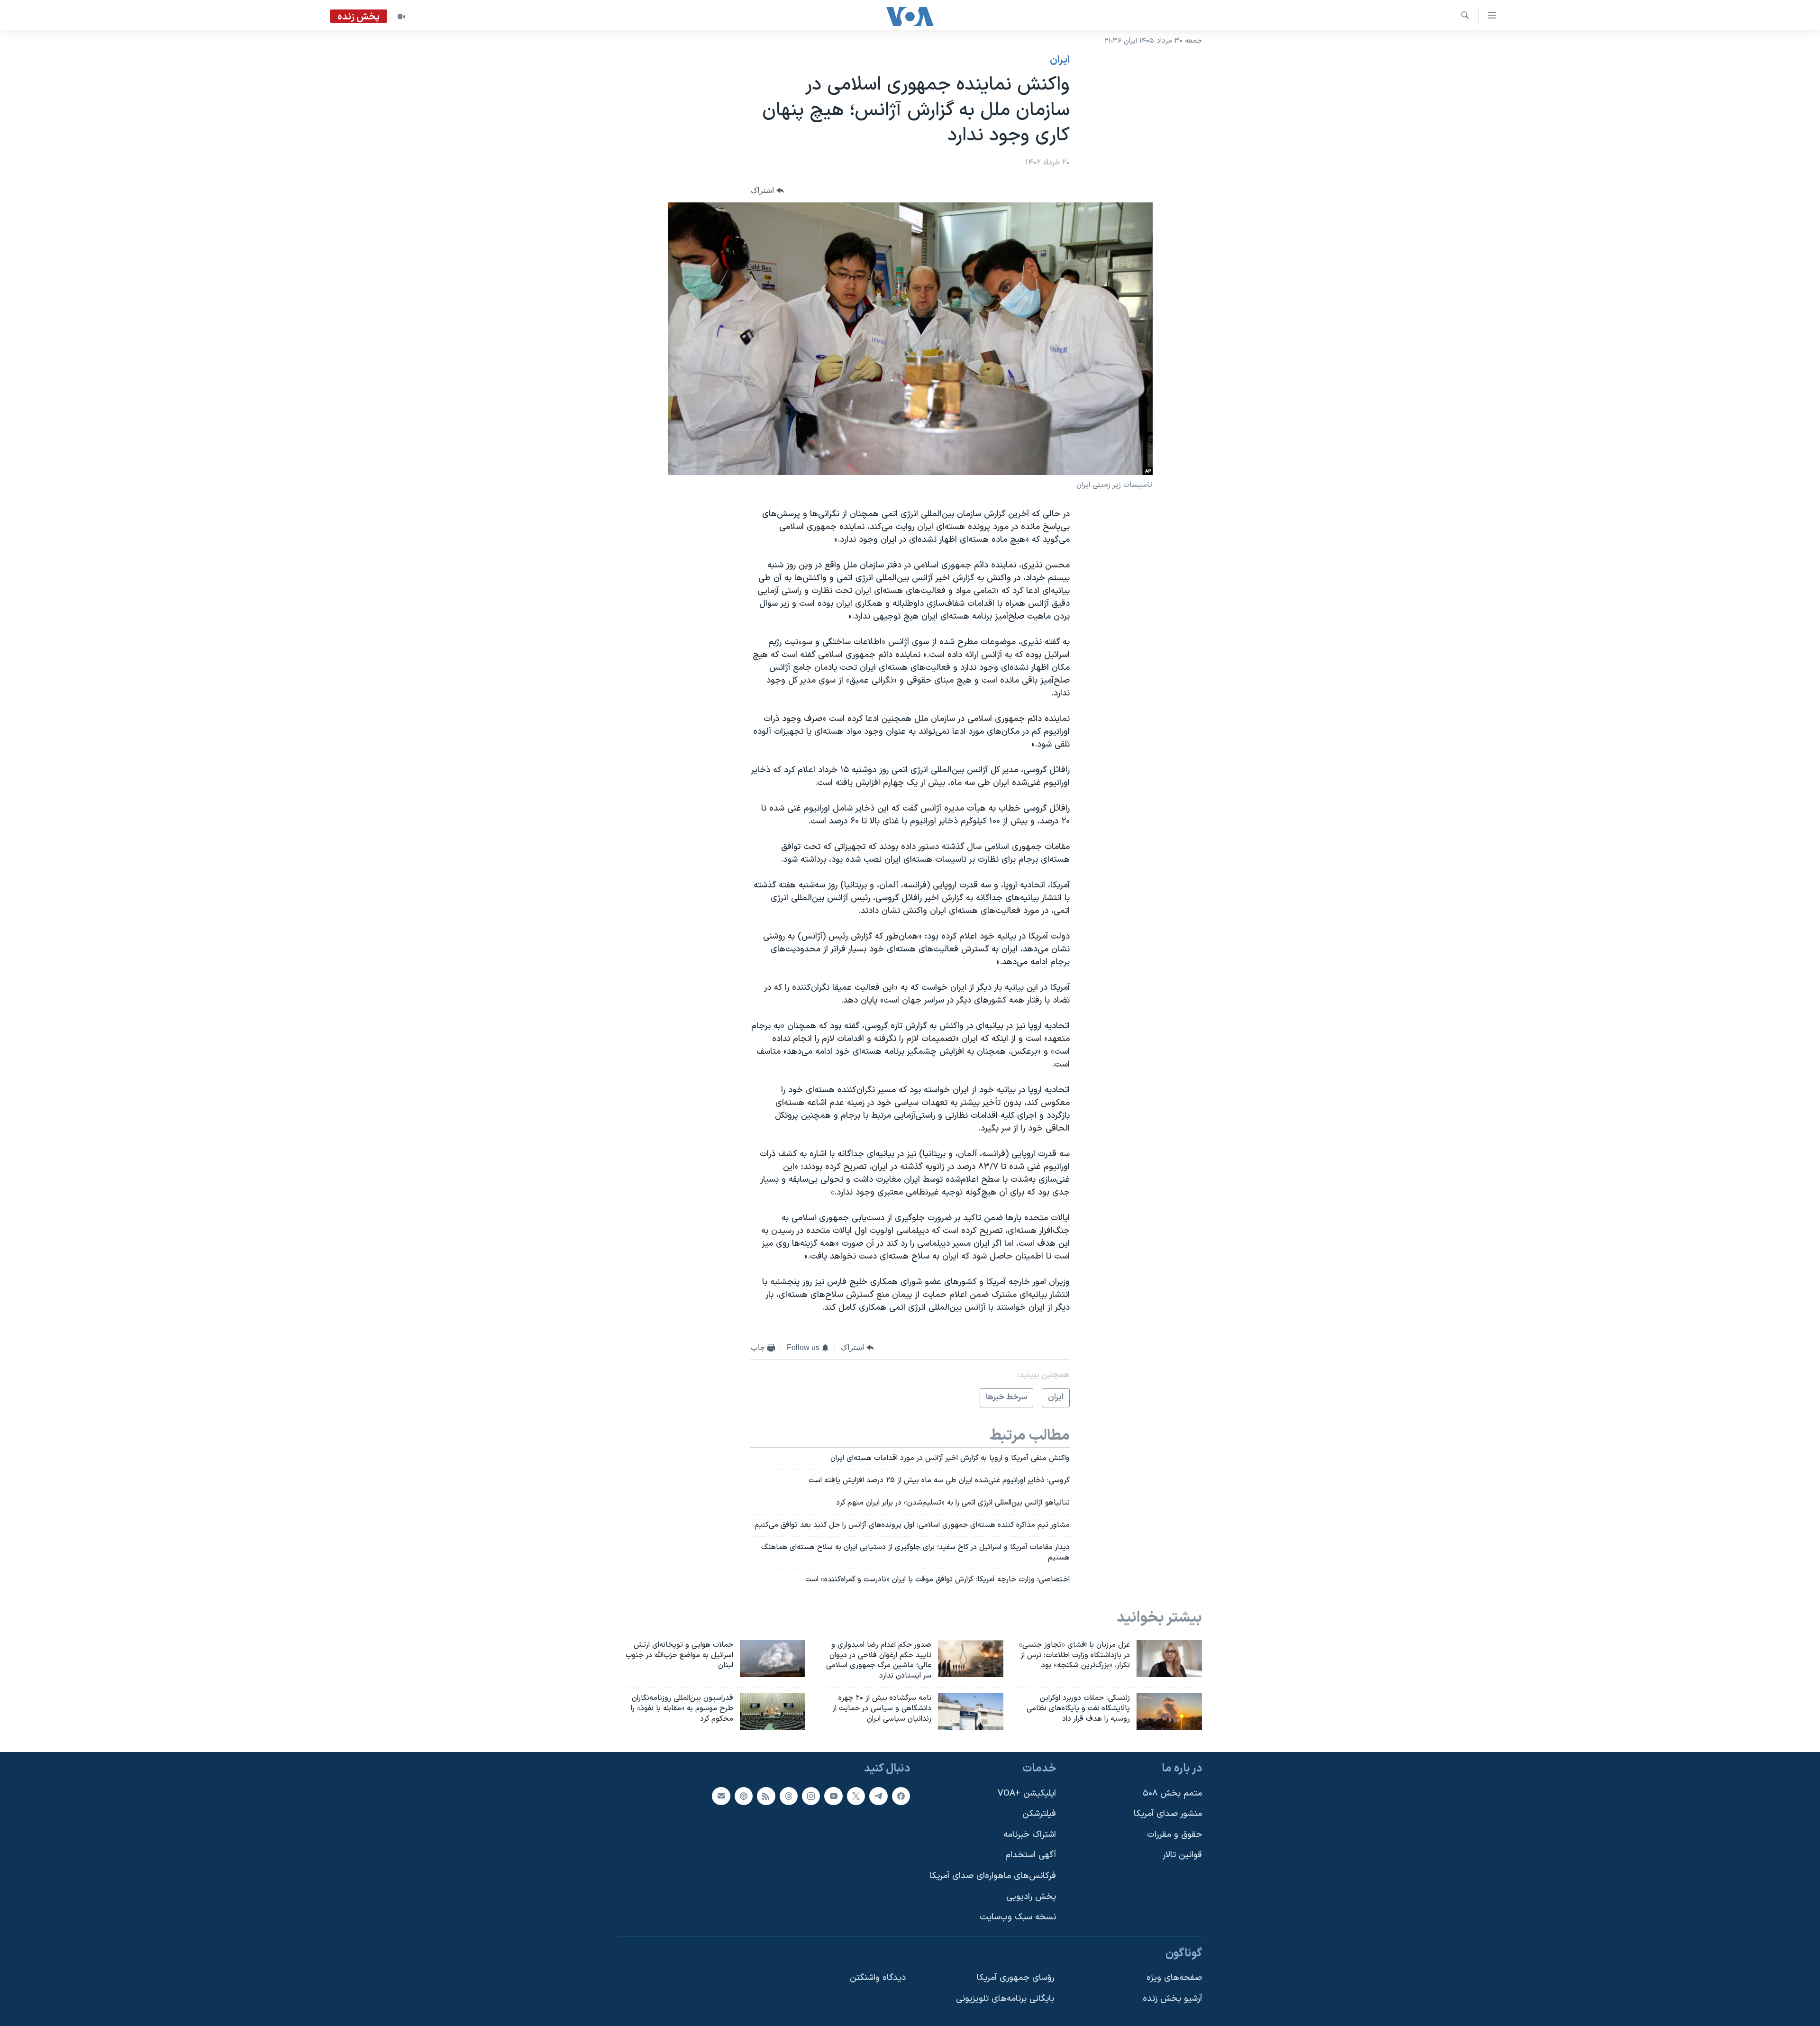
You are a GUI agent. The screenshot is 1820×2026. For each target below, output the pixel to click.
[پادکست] (744, 1796)
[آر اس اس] (766, 1796)
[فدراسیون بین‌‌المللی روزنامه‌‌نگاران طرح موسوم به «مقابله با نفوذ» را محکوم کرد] (773, 1712)
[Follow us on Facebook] (901, 1796)
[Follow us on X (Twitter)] (856, 1796)
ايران (1060, 60)
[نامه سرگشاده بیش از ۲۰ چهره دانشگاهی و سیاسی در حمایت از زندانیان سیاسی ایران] (971, 1712)
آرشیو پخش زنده (1172, 1999)
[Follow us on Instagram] (811, 1796)
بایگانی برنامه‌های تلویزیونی (1005, 1999)
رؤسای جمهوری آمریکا (1015, 1978)
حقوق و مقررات (1174, 1835)
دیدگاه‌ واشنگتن (878, 1978)
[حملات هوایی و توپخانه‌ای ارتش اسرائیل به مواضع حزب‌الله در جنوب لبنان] (773, 1659)
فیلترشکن (1039, 1814)
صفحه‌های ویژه (1174, 1978)
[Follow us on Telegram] (878, 1796)
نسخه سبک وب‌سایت (1018, 1917)
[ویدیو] (401, 17)
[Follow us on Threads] (789, 1796)
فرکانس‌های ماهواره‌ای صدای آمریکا (993, 1876)
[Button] (767, 190)
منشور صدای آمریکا (1168, 1814)
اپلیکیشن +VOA (1027, 1793)
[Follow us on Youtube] (833, 1796)
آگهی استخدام (1031, 1855)
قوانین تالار (1182, 1855)
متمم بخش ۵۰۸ (1172, 1793)
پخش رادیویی (1031, 1896)
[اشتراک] (721, 1796)
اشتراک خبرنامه (1030, 1835)
